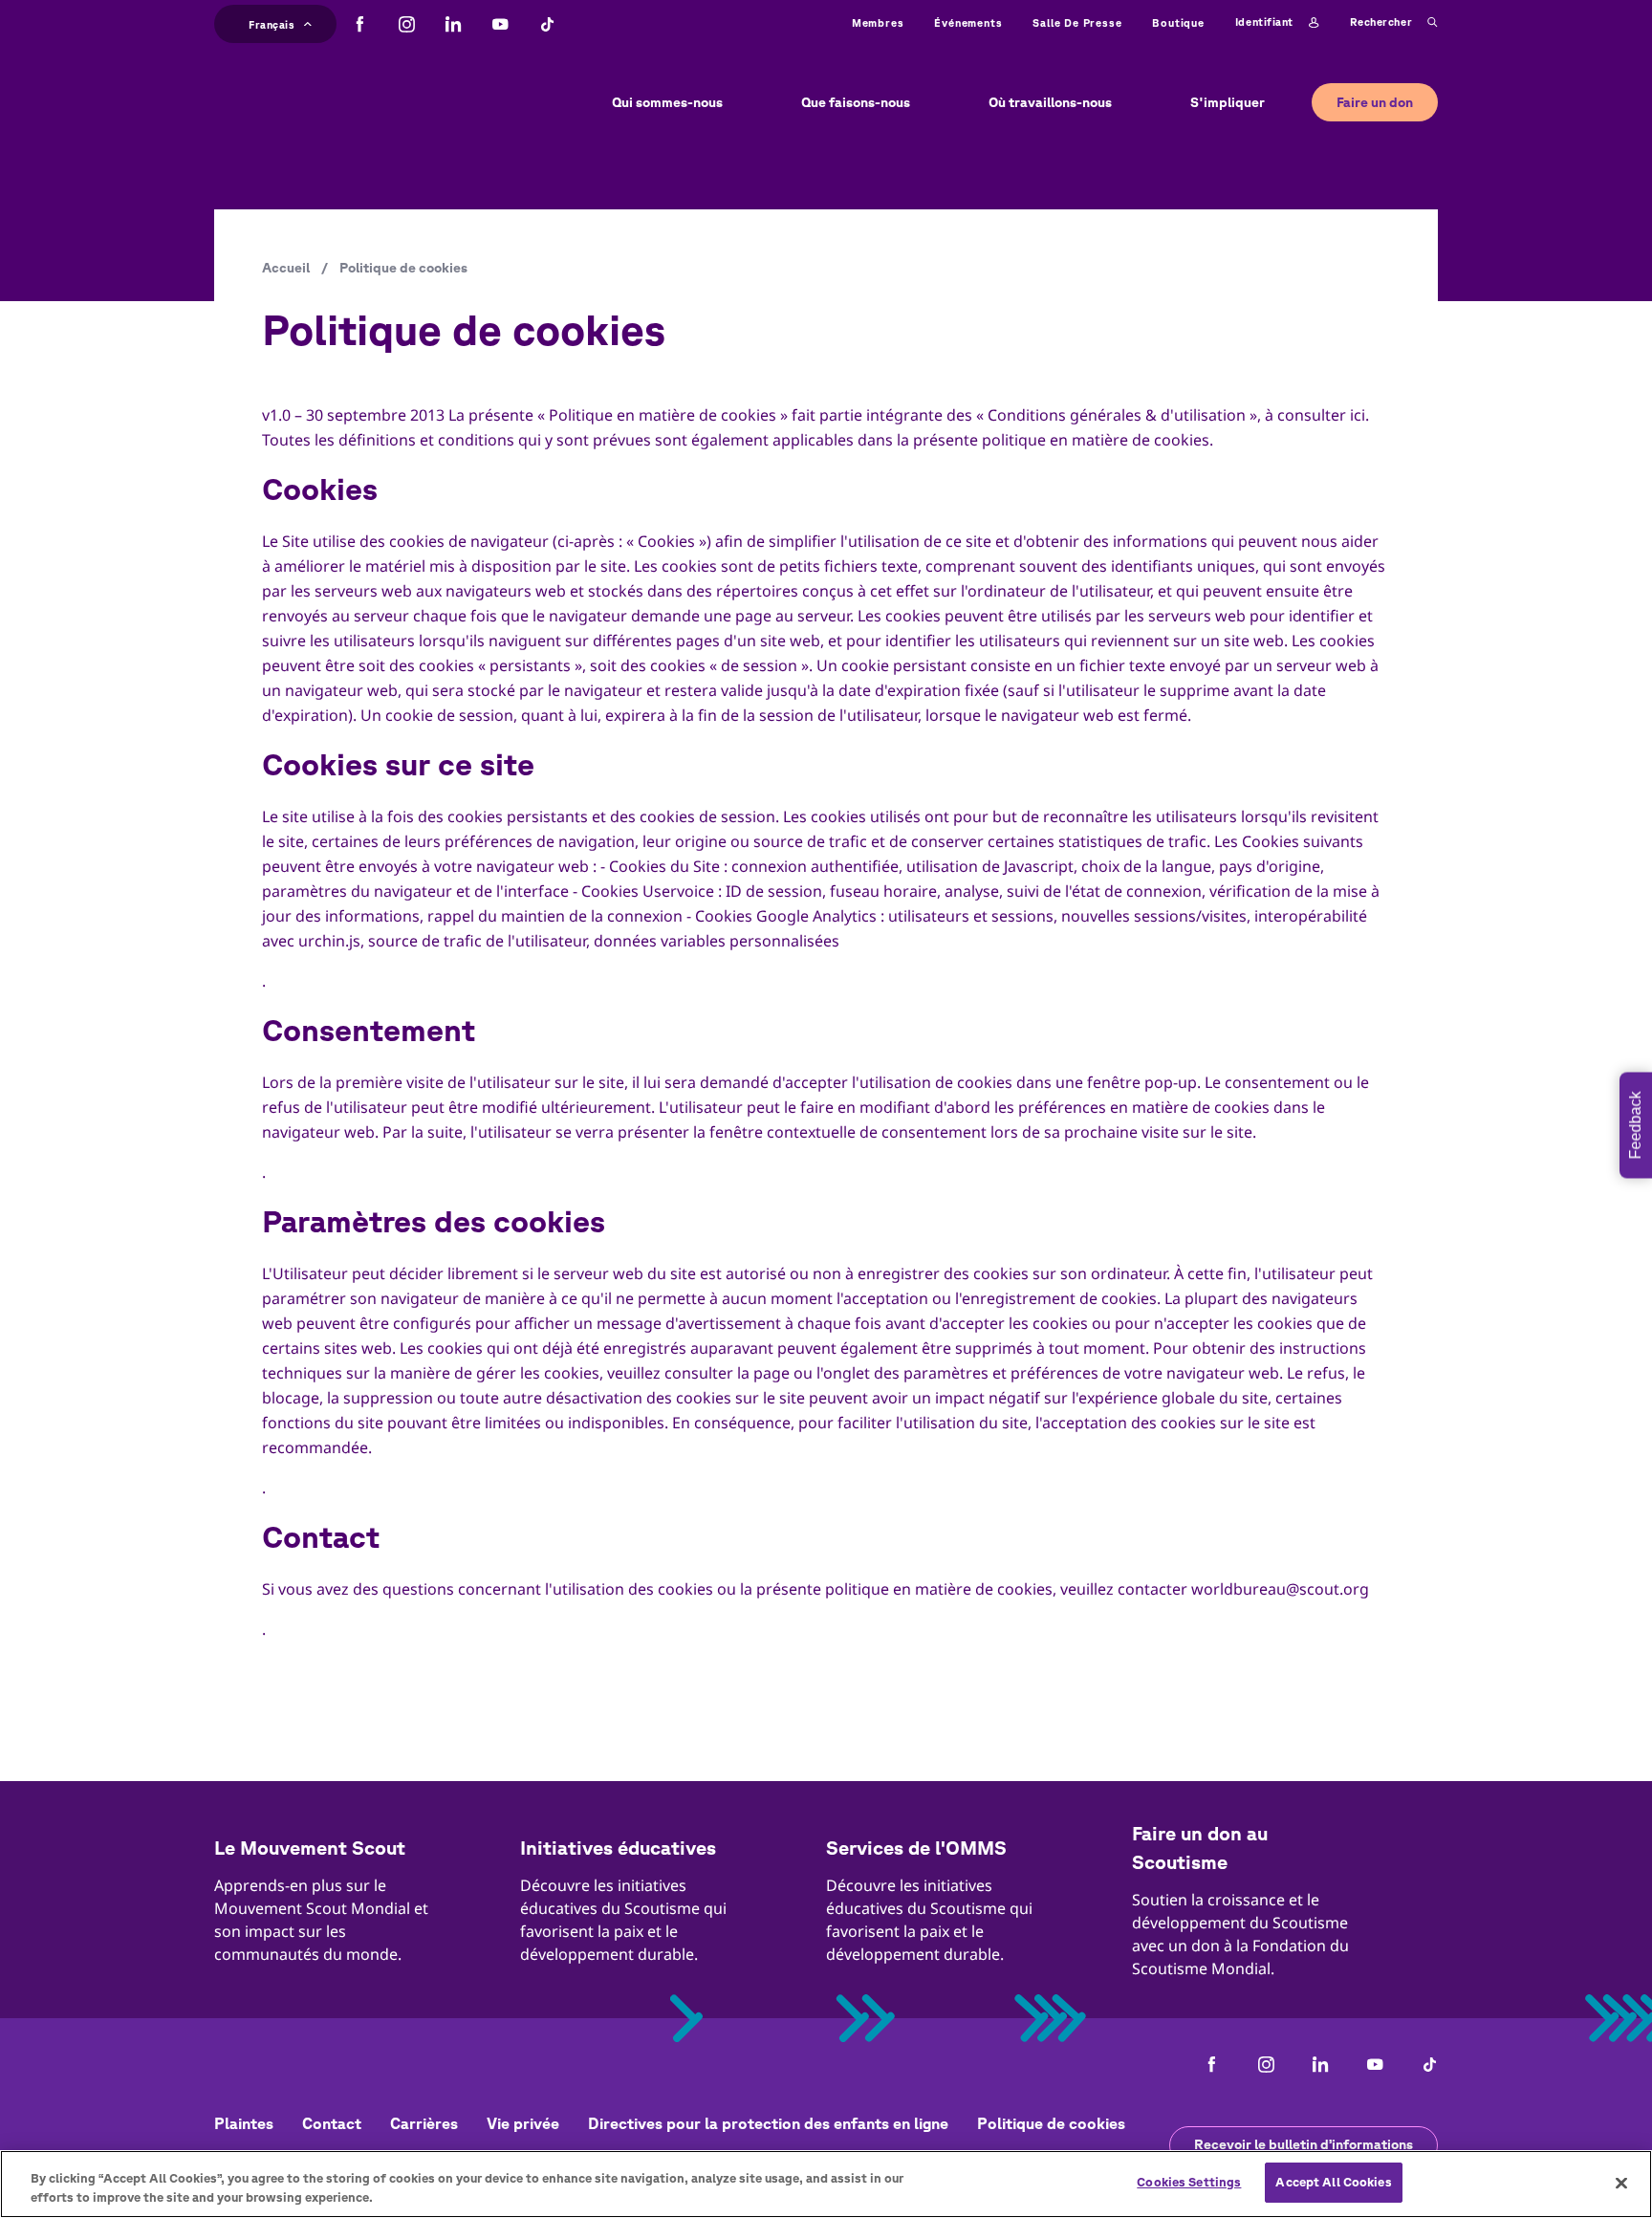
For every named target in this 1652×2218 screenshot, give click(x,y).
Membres (878, 22)
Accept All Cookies (1333, 2182)
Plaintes (244, 2123)
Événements (968, 22)
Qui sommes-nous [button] (667, 102)
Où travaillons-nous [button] (1050, 102)
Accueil (286, 268)
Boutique (1178, 22)
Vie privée (523, 2123)
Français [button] (272, 22)
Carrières (424, 2123)
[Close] (1621, 2183)
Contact (332, 2123)
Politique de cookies (1051, 2123)
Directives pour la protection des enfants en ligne (768, 2123)
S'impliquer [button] (1228, 102)
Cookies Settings (1189, 2182)
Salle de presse (1077, 22)
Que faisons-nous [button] (856, 102)
